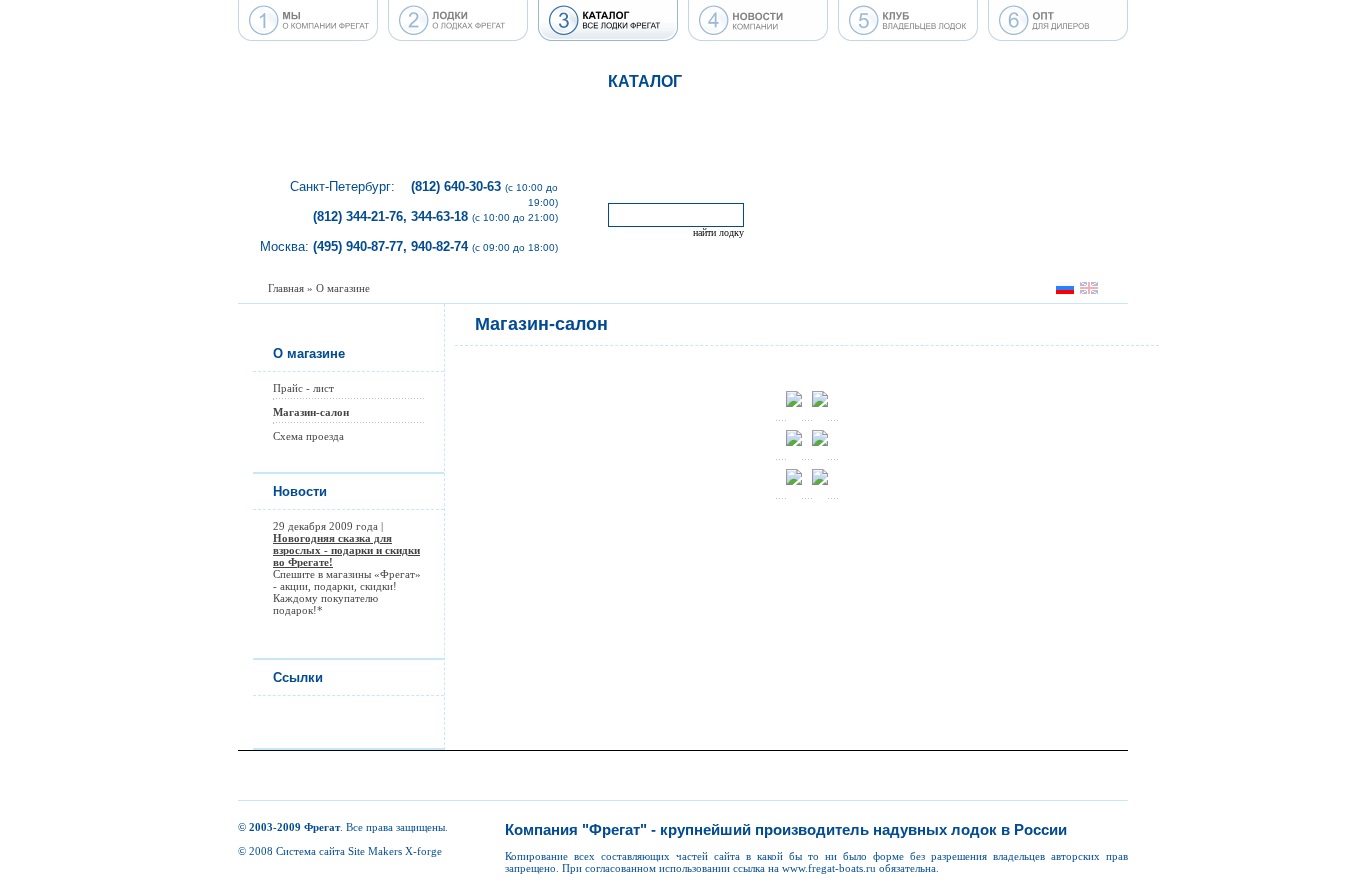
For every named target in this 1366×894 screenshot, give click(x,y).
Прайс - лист (303, 388)
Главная (286, 288)
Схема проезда (308, 436)
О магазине (343, 288)
